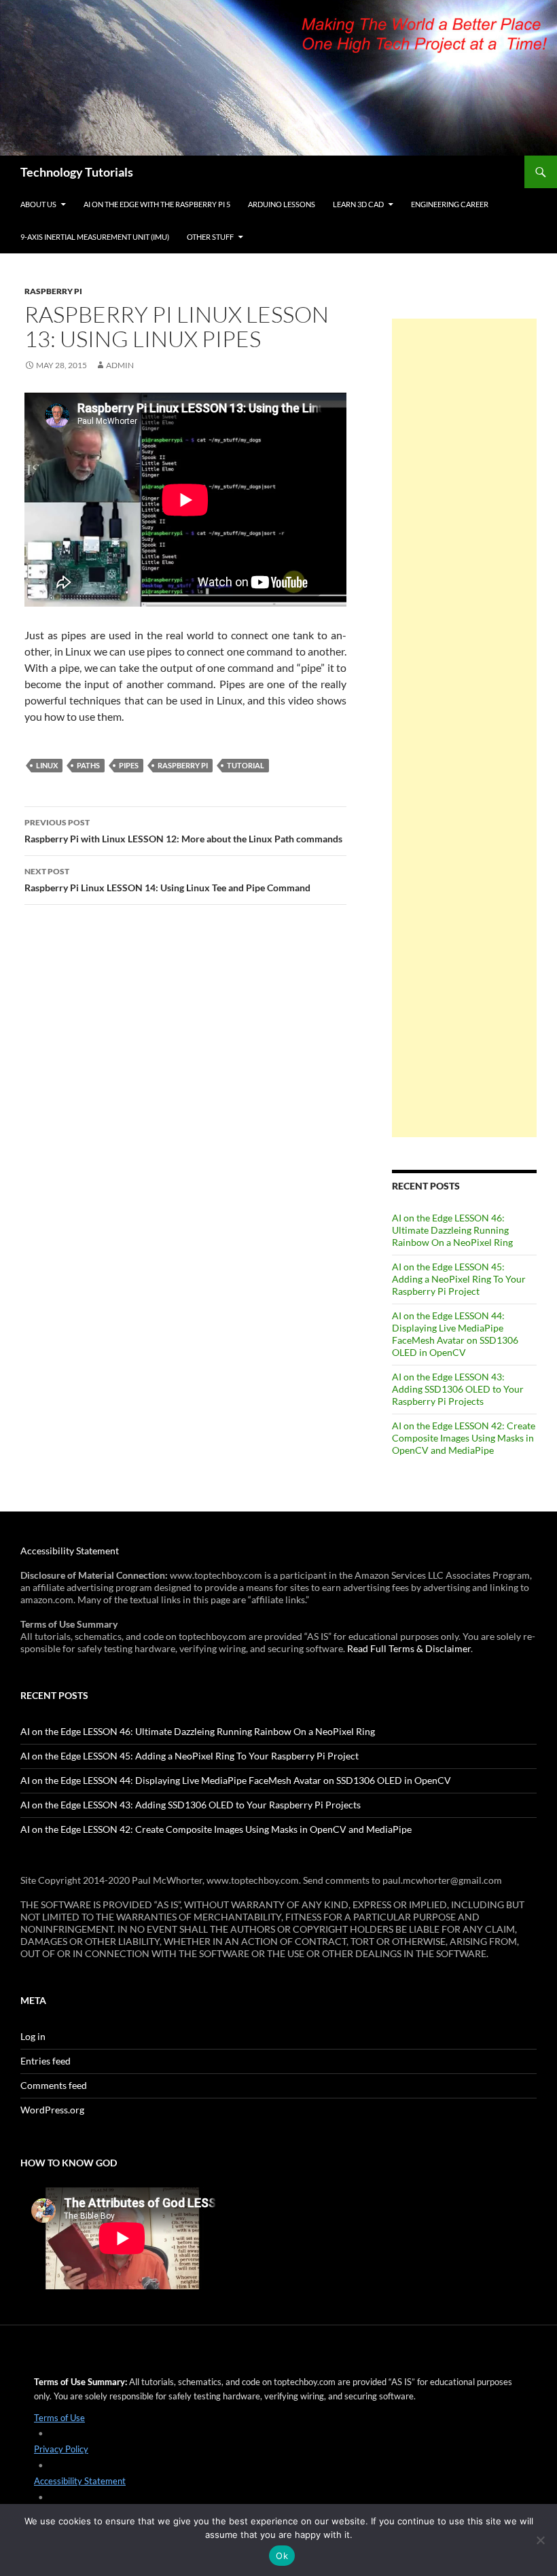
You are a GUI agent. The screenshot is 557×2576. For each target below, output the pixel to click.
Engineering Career (450, 204)
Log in (33, 2036)
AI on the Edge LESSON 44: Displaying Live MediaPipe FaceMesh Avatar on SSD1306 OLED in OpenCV (455, 1334)
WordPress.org (52, 2110)
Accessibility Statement (70, 1551)
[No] (540, 2540)
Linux (47, 765)
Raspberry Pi (53, 291)
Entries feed (46, 2061)
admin (120, 365)
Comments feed (54, 2085)
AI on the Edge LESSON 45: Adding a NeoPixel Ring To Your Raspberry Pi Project (459, 1279)
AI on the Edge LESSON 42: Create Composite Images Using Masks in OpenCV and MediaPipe (464, 1438)
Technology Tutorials (77, 172)
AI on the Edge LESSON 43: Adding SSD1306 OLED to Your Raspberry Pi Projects (458, 1389)
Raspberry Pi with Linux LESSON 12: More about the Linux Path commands (183, 831)
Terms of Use (59, 2418)
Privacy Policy (61, 2449)
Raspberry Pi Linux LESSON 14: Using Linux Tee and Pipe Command (167, 880)
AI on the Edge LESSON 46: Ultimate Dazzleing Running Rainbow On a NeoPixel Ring (452, 1230)
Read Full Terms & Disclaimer (409, 1648)
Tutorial (246, 765)
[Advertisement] (464, 728)
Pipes (129, 765)
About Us (38, 204)
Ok (282, 2556)
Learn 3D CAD (358, 204)
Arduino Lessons (282, 204)
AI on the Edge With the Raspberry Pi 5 (157, 204)
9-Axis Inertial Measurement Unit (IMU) (95, 237)
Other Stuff (210, 237)
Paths (88, 765)
